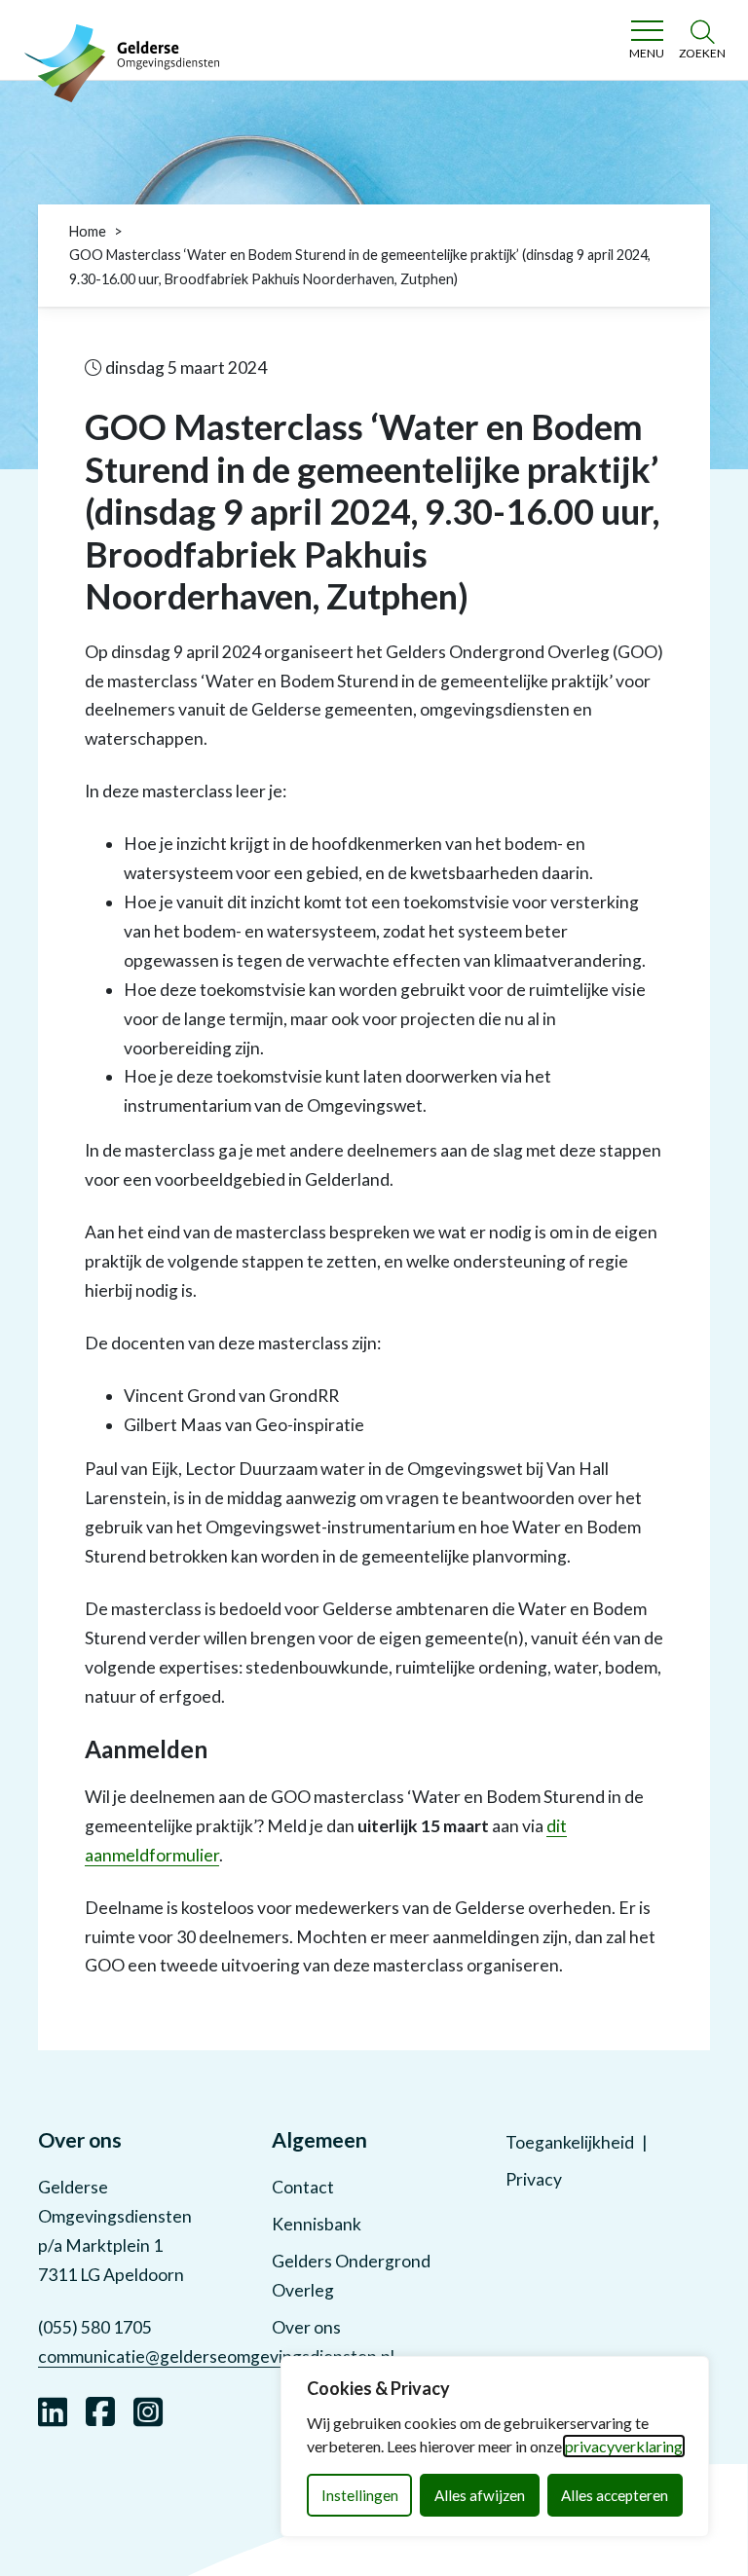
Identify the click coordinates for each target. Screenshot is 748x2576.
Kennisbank (317, 2224)
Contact (303, 2187)
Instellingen (360, 2495)
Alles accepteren (615, 2495)
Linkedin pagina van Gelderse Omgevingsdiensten (53, 2410)
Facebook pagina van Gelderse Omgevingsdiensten (100, 2410)
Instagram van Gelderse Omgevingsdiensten (148, 2410)
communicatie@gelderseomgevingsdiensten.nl (216, 2356)
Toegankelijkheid (570, 2142)
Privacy (534, 2179)
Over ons (306, 2327)
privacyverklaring (624, 2446)
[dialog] (495, 2447)
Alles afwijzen (480, 2495)
